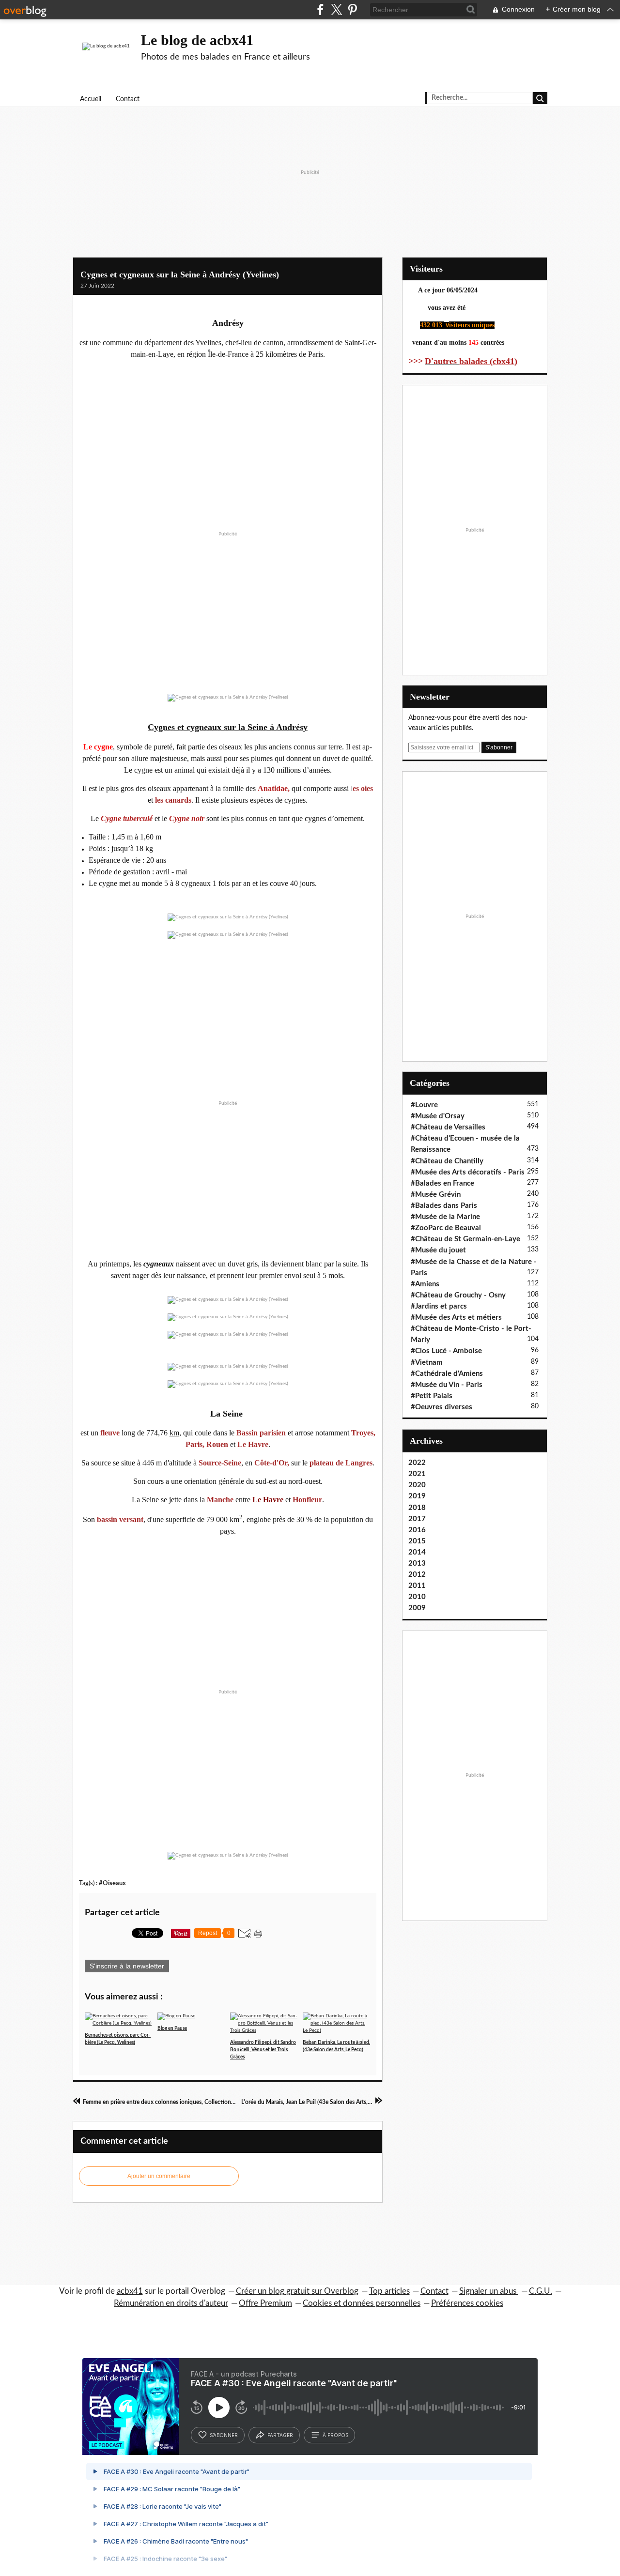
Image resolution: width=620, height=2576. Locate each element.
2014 (417, 1552)
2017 (417, 1519)
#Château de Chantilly (447, 1161)
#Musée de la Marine (445, 1217)
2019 (417, 1496)
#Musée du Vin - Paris (447, 1385)
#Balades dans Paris (444, 1206)
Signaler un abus (489, 2291)
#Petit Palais (432, 1396)
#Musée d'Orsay (438, 1116)
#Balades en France (442, 1183)
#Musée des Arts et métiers (456, 1318)
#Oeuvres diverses (442, 1407)
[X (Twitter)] (336, 9)
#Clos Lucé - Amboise (446, 1351)
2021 (417, 1474)
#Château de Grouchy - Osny (458, 1295)
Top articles (389, 2291)
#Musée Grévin (436, 1195)
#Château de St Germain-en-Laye (465, 1239)
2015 (417, 1541)
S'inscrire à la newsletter (127, 1966)
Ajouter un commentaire (159, 2176)
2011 (417, 1586)
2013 (417, 1563)
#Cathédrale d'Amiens (447, 1374)
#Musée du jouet (438, 1250)
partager (280, 2435)
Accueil (91, 99)
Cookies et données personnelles (362, 2303)
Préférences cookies (467, 2303)
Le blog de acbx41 (197, 40)
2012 (417, 1575)
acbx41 (130, 2291)
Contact (128, 99)
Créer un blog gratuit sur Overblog (297, 2291)
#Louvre (424, 1105)
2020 (417, 1485)
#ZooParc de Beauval (446, 1228)
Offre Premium (265, 2303)
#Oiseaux (112, 1883)
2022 (417, 1463)
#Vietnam (427, 1363)
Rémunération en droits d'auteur (171, 2303)
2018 (417, 1508)
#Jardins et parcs (439, 1306)
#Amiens (425, 1284)
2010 (417, 1597)
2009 (417, 1608)
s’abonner (224, 2435)
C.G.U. (541, 2291)
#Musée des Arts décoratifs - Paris (468, 1172)
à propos (335, 2435)
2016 (417, 1530)
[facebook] (320, 9)
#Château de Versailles (448, 1127)
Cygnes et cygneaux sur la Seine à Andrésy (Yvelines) (180, 274)
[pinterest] (352, 9)
